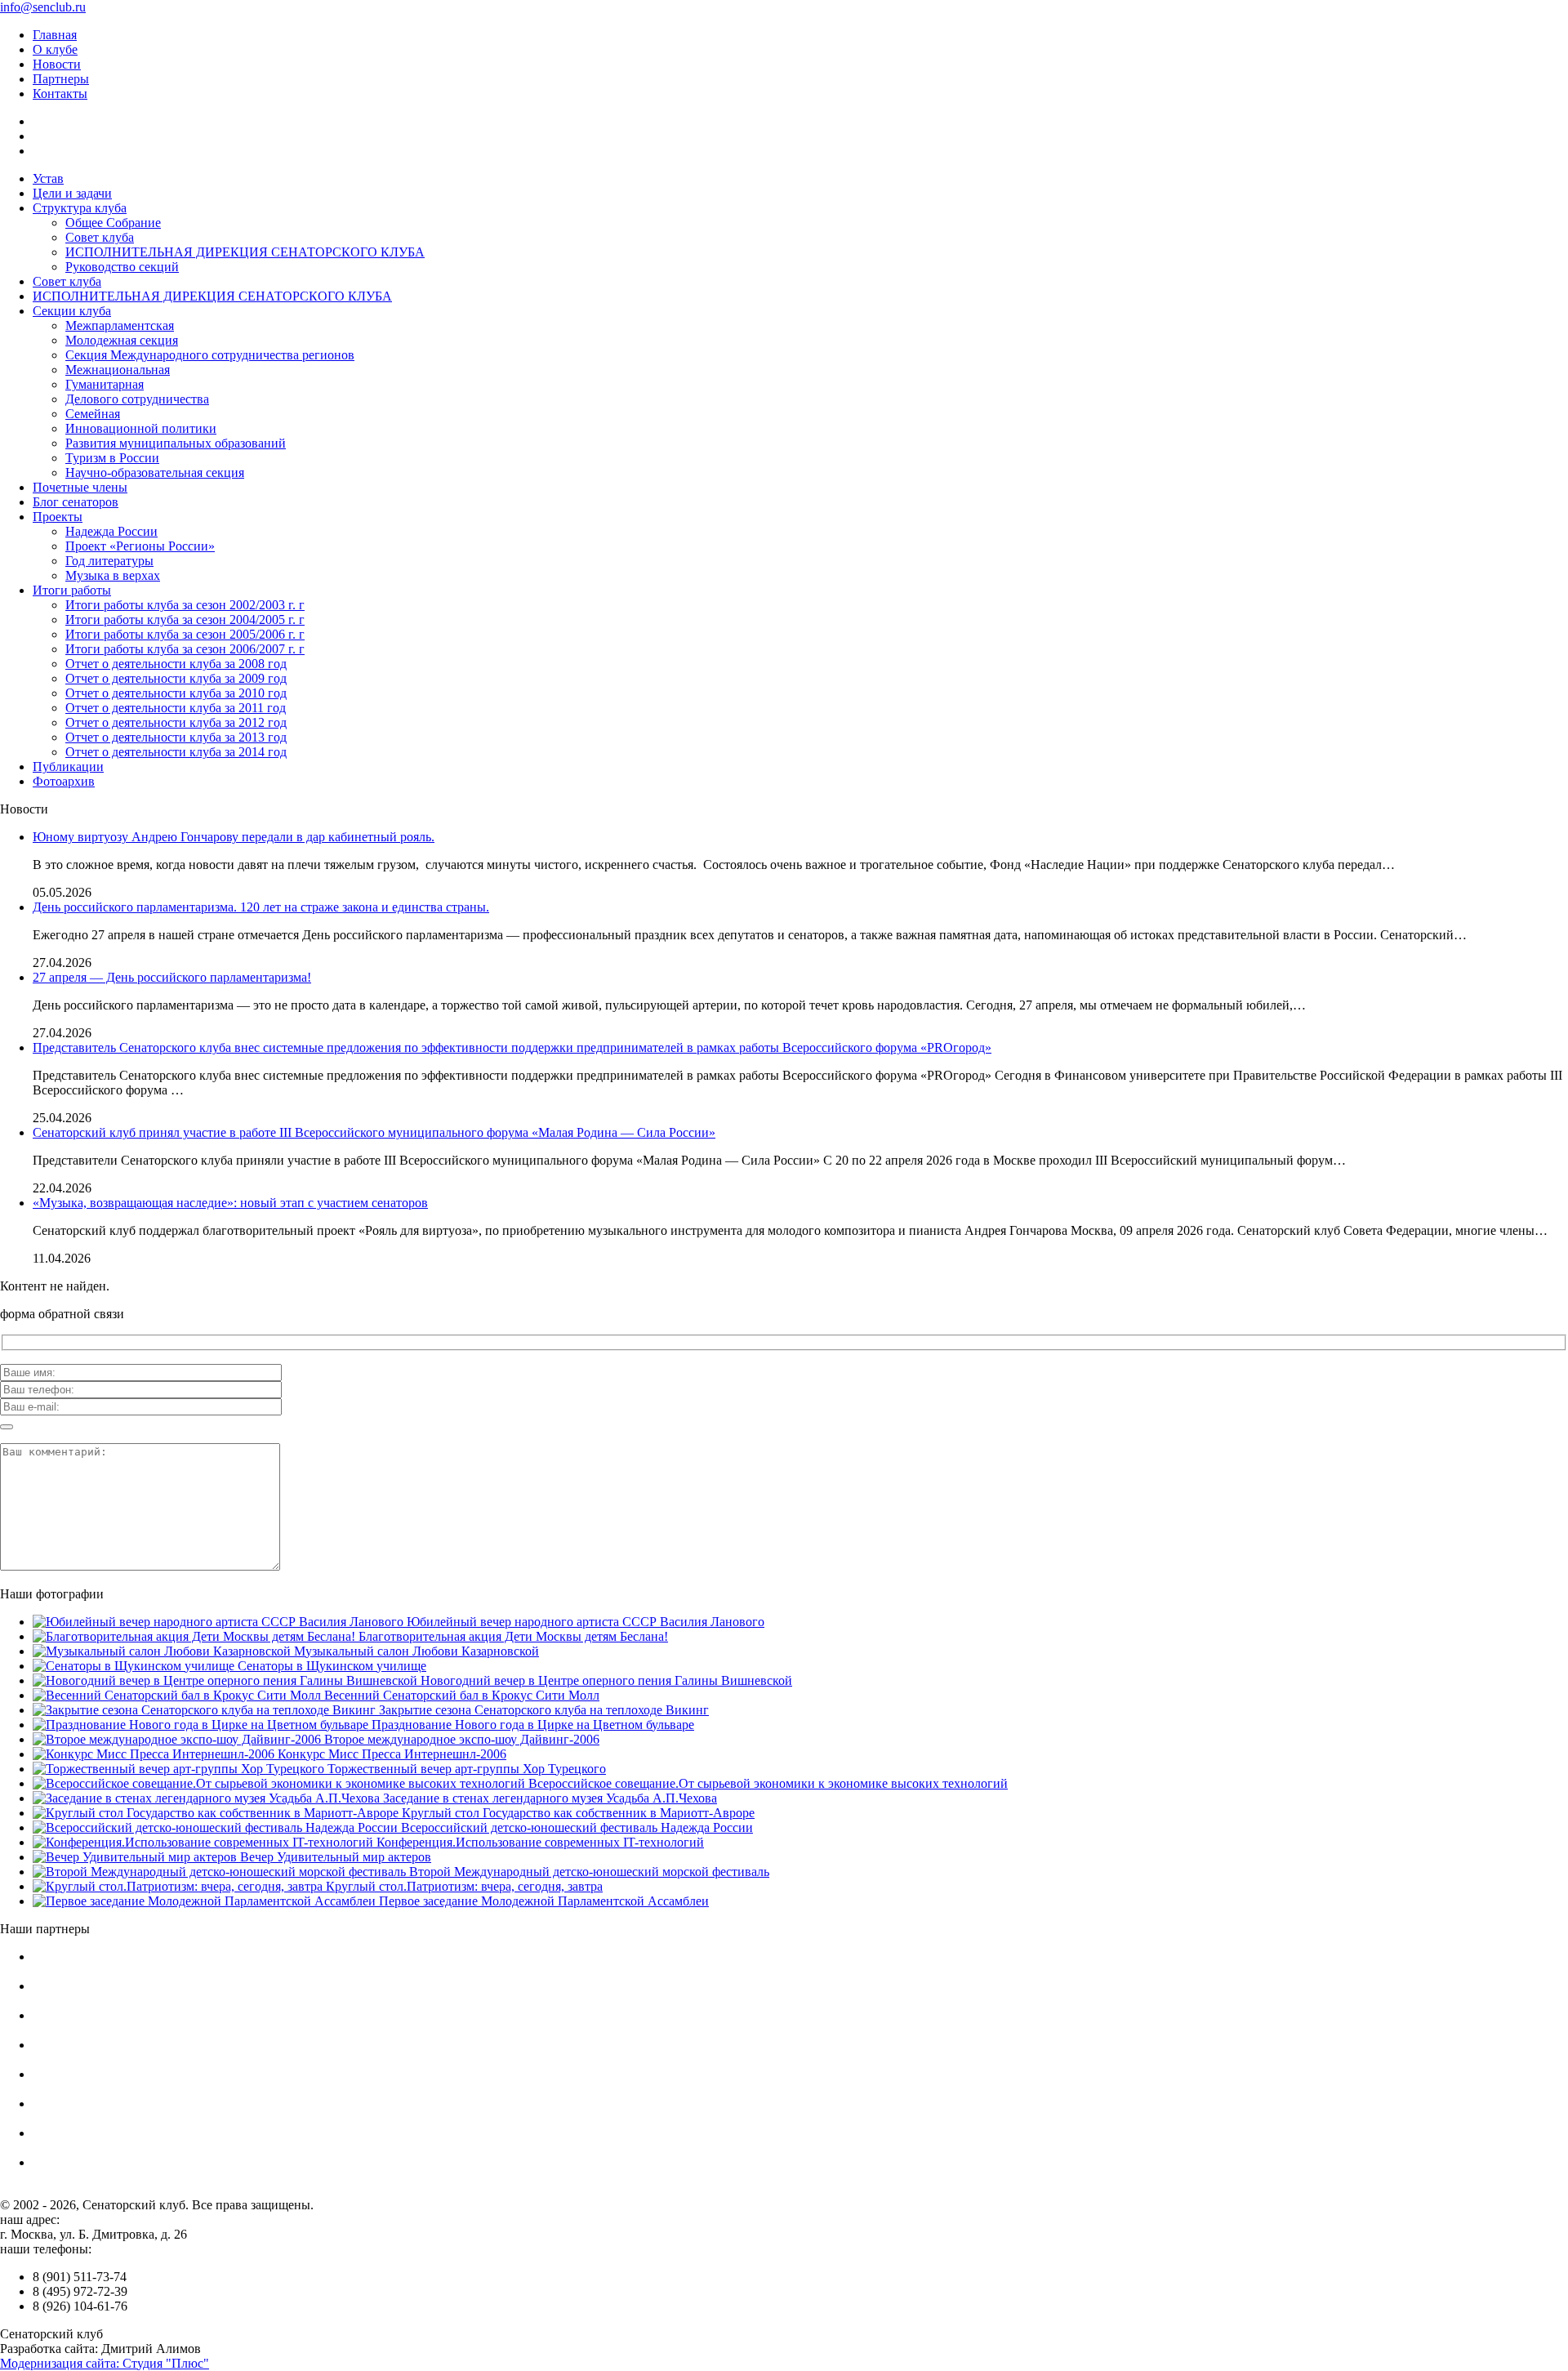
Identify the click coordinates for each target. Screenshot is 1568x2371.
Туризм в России (112, 458)
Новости (57, 64)
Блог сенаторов (76, 502)
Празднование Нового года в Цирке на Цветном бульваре (531, 1725)
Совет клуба (100, 237)
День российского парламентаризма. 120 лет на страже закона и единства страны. (261, 907)
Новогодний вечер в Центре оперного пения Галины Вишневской (605, 1680)
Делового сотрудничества (137, 399)
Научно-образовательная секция (155, 472)
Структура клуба (80, 208)
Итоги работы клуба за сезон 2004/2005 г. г (185, 619)
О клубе (55, 49)
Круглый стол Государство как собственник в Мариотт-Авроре (577, 1813)
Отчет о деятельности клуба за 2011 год (176, 708)
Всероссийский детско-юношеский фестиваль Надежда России (575, 1827)
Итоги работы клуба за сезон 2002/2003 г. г (185, 605)
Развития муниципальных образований (176, 443)
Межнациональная (118, 370)
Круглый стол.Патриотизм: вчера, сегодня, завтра (463, 1886)
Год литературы (109, 561)
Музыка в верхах (113, 575)
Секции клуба (72, 311)
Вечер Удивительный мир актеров (334, 1857)
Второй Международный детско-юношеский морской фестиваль (588, 1872)
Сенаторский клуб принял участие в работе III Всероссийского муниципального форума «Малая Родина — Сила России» (374, 1132)
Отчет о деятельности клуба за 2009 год (176, 678)
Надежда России (111, 531)
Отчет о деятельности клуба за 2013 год (176, 737)
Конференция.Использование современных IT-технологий (539, 1842)
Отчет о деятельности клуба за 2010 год (176, 693)
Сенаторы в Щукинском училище (330, 1666)
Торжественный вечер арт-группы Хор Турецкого (465, 1769)
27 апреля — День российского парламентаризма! (172, 977)
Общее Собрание (113, 223)
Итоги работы (72, 590)
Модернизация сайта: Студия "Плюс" (105, 2363)
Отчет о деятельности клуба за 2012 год (176, 722)
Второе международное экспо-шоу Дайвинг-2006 (460, 1739)
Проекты (58, 517)
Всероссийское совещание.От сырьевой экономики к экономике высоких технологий (766, 1783)
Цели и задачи (72, 193)
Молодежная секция (122, 340)
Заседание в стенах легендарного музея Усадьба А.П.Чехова (548, 1798)
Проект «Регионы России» (140, 546)
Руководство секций (122, 267)
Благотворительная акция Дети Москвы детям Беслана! (512, 1636)
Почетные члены (80, 487)
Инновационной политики (141, 428)
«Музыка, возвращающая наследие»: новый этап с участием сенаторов (230, 1203)
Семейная (93, 414)
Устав (48, 178)
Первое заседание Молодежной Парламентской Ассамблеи (542, 1901)
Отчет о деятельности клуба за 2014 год (176, 752)
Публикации (68, 767)
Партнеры (61, 79)
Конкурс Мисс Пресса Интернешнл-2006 (390, 1754)
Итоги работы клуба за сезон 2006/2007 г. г (185, 649)
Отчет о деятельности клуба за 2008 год (176, 664)
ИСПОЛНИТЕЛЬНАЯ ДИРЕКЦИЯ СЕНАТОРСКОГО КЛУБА (245, 252)
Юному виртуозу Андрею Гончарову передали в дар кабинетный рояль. (234, 837)
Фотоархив (64, 781)
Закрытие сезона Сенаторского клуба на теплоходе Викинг (542, 1710)
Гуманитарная (105, 384)
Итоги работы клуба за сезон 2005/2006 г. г (185, 634)
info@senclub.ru (43, 7)
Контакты (60, 94)
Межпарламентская (120, 325)
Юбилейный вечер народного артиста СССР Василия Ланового (584, 1622)
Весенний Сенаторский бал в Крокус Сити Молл (460, 1695)
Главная (55, 35)
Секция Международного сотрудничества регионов (210, 355)
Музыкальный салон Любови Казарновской (415, 1651)
